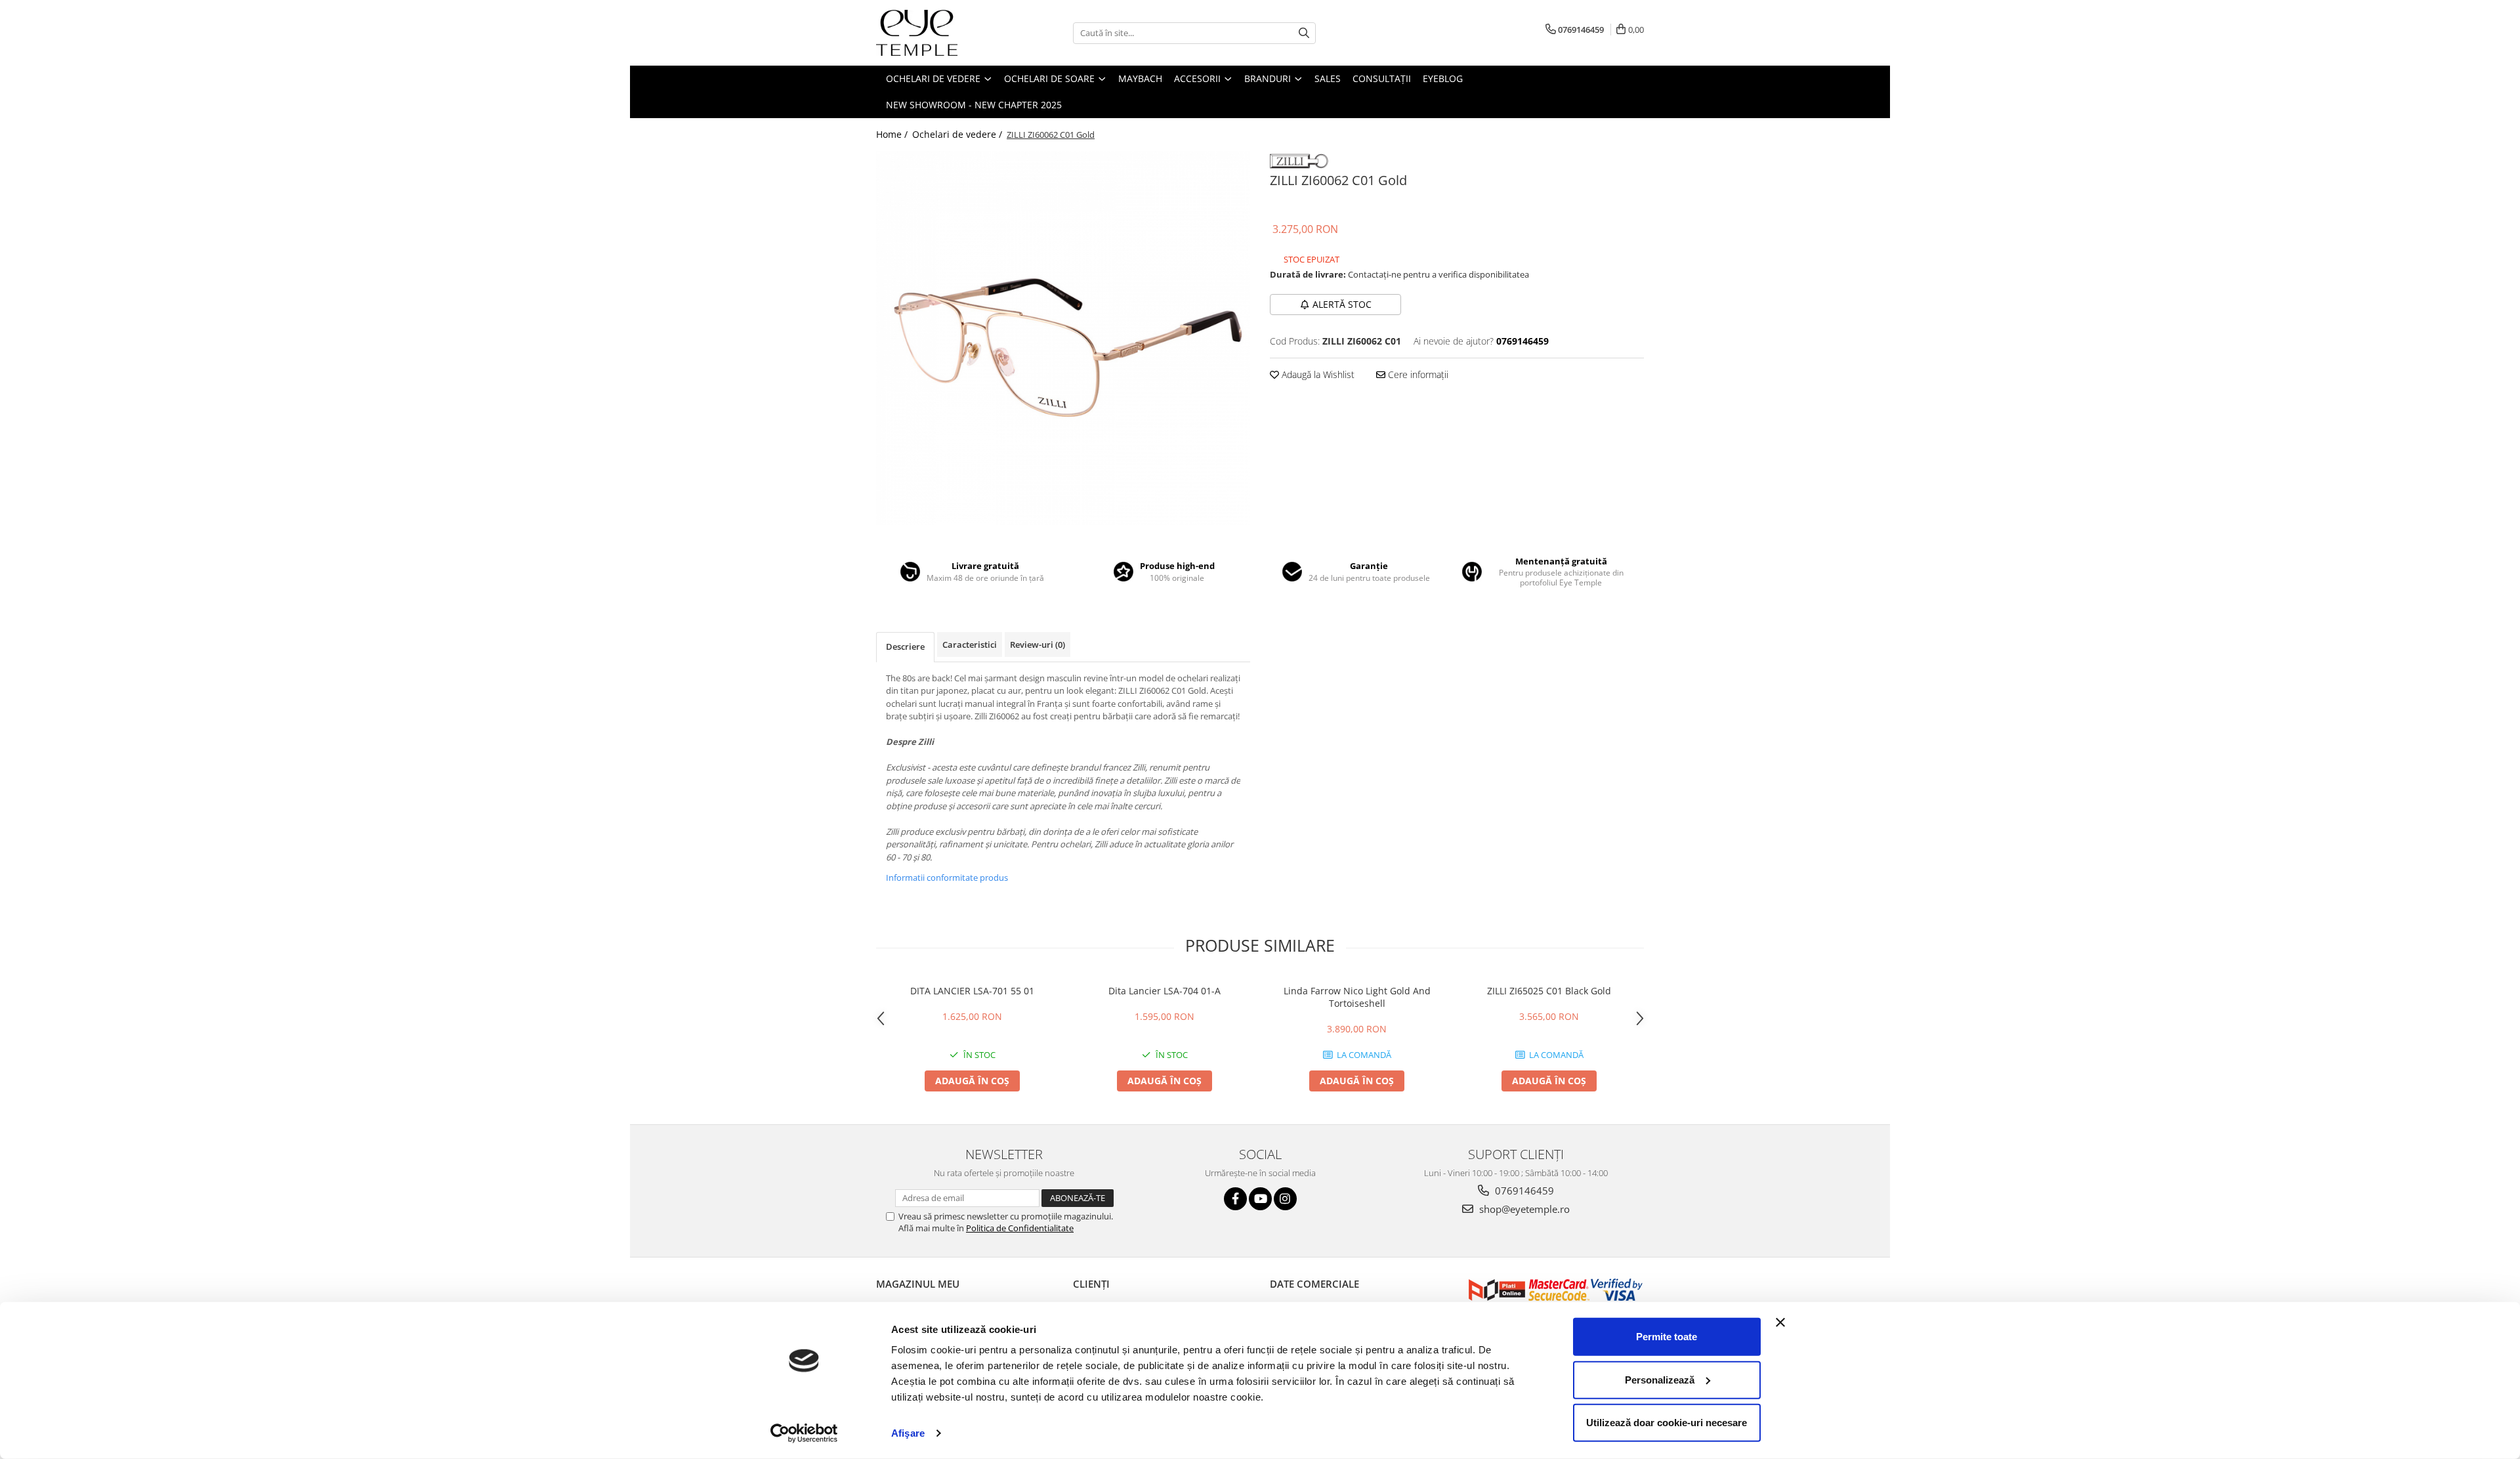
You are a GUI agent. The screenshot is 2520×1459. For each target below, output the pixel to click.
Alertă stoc (1342, 304)
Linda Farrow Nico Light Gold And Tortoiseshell (1357, 997)
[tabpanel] (1063, 338)
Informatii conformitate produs (947, 878)
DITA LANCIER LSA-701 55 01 (972, 991)
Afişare (908, 1433)
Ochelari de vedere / (958, 134)
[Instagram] (1285, 1199)
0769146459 (1523, 1191)
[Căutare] (1304, 33)
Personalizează (1660, 1379)
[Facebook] (1235, 1199)
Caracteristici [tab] (970, 645)
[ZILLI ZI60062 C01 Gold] (1063, 338)
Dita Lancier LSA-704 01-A (1165, 991)
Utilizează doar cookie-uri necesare (1667, 1423)
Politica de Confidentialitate (1020, 1228)
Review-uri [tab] (1038, 645)
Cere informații (1417, 374)
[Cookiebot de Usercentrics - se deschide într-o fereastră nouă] (804, 1433)
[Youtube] (1260, 1199)
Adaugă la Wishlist (1317, 374)
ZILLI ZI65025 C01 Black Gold (1549, 991)
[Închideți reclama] (1780, 1322)
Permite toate (1667, 1337)
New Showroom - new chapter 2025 (974, 105)
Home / (893, 134)
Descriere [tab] (905, 646)
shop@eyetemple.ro (1523, 1209)
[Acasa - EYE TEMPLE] (942, 33)
